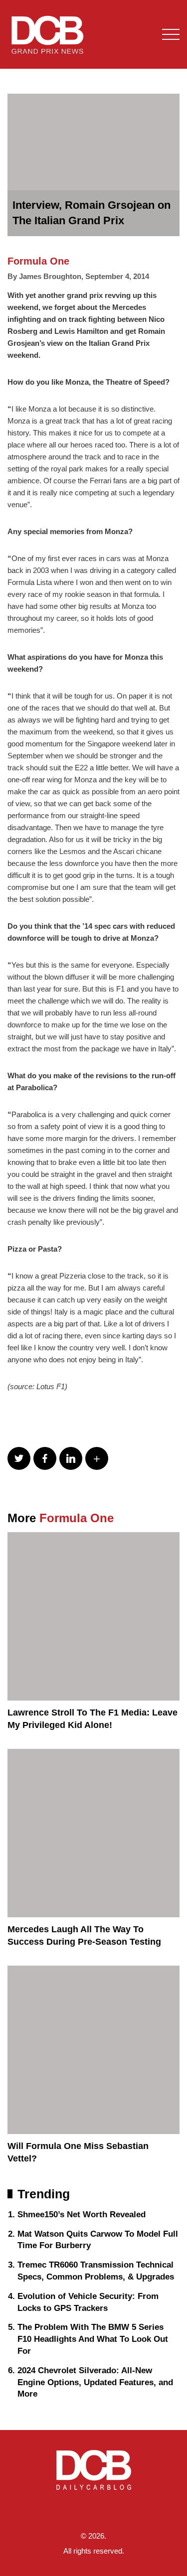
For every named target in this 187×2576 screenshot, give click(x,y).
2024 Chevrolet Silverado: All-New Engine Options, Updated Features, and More (95, 2382)
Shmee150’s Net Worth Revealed (82, 2215)
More (61, 1518)
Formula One (38, 261)
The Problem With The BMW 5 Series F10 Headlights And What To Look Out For (93, 2339)
